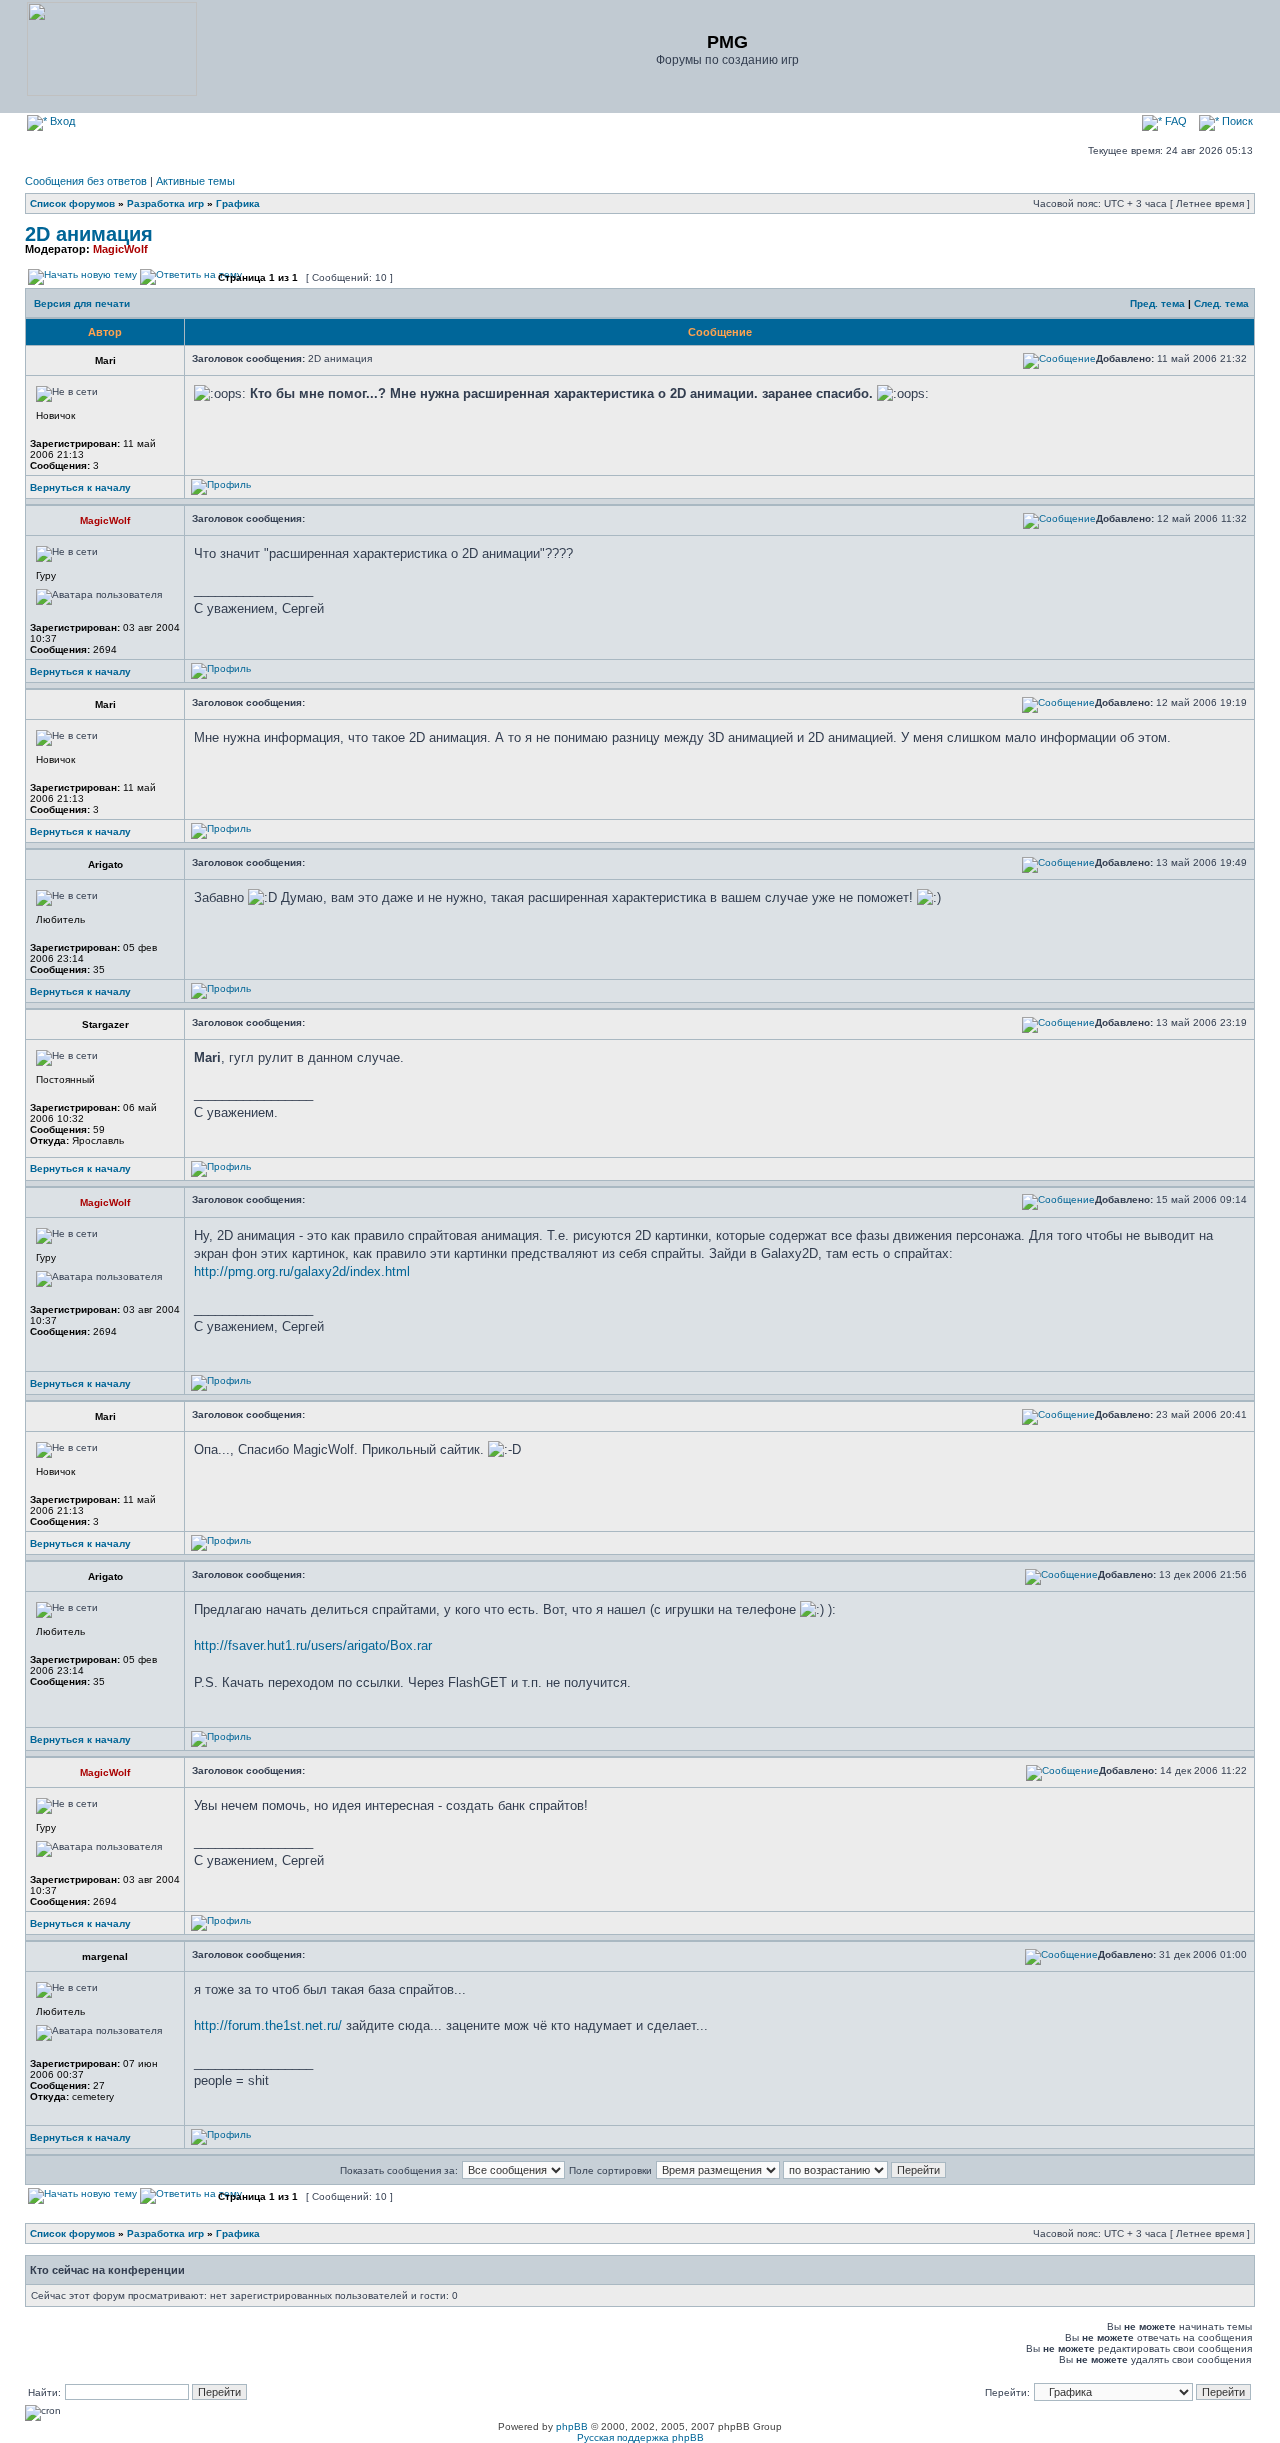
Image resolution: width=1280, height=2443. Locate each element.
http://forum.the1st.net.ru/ (268, 2025)
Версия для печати (82, 303)
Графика (238, 203)
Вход (61, 121)
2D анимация (89, 234)
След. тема (1221, 303)
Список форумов (72, 203)
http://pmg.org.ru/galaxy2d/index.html (302, 1271)
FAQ (1174, 121)
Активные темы (195, 181)
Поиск (1236, 121)
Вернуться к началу (80, 487)
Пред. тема (1157, 303)
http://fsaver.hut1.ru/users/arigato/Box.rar (313, 1645)
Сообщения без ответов (86, 181)
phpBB (572, 2426)
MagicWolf (120, 249)
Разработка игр (165, 203)
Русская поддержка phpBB (640, 2437)
